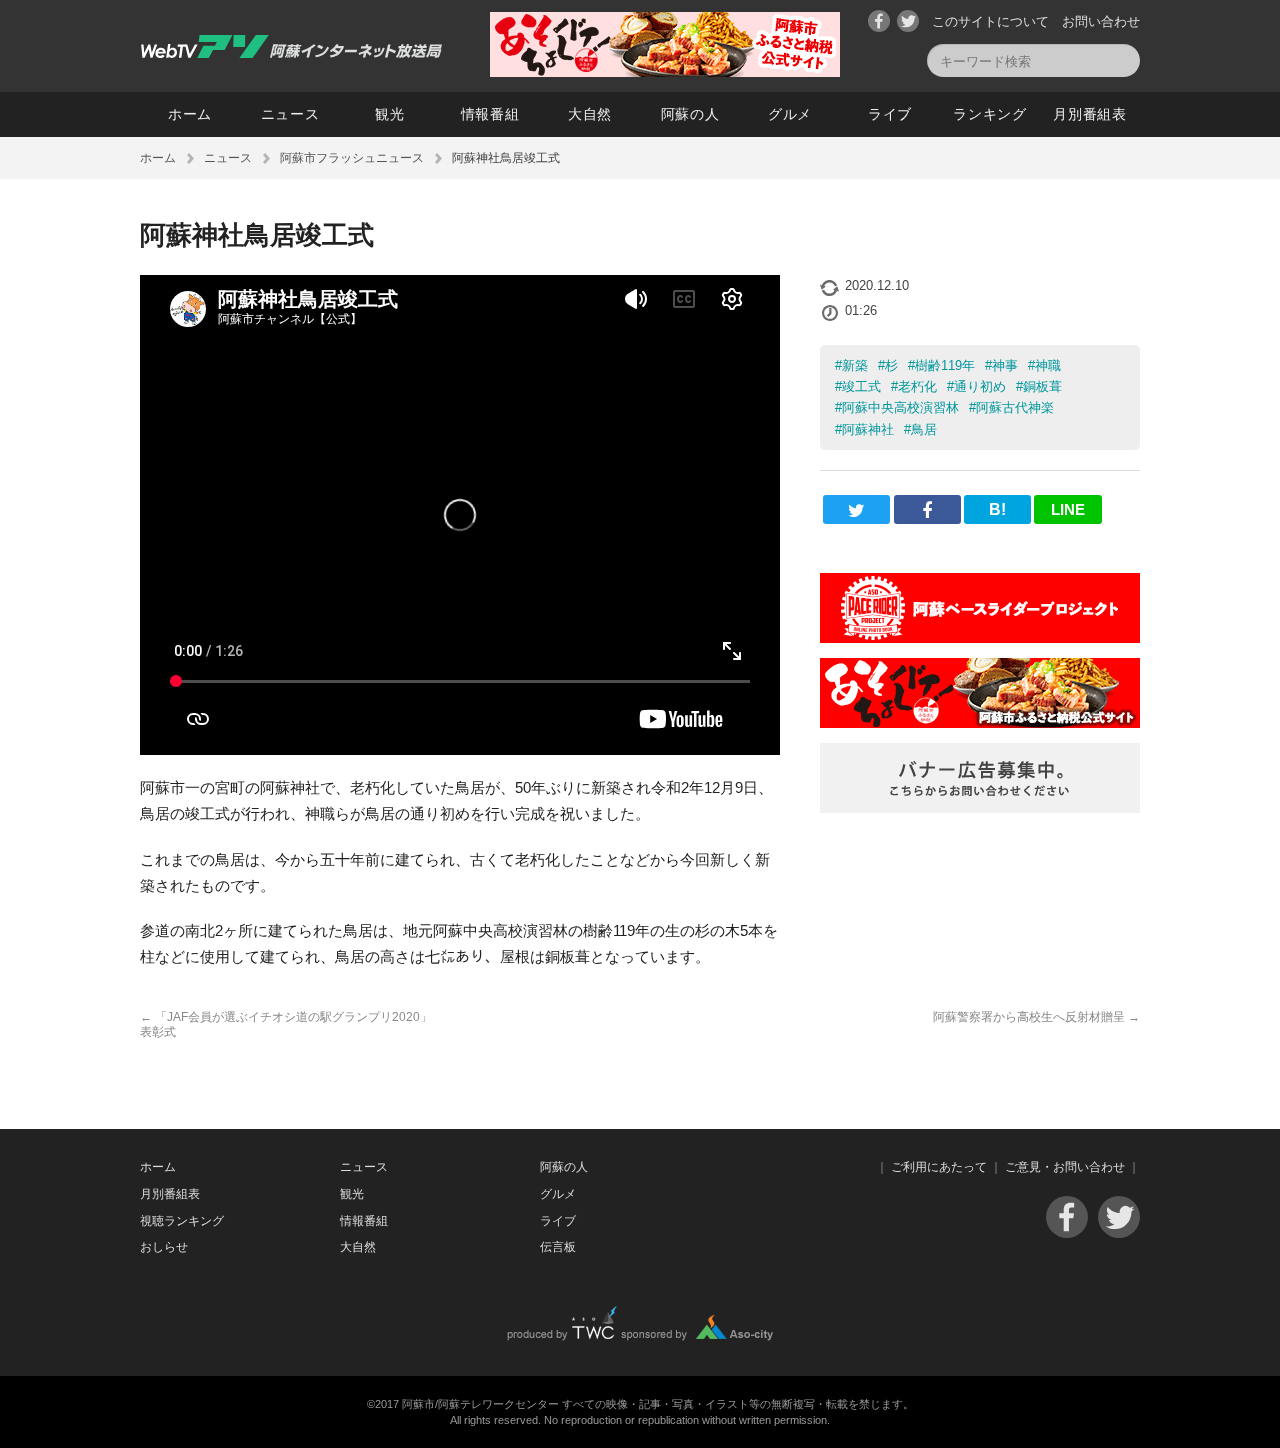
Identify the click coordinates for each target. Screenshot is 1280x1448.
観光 (389, 114)
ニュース (290, 114)
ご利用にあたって (939, 1167)
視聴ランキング (182, 1221)
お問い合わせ (1101, 21)
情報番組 (490, 114)
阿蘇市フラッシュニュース (352, 158)
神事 (1005, 365)
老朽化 (917, 386)
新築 (855, 365)
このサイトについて (990, 21)
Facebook (879, 21)
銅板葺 (1042, 386)
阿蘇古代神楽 (1015, 407)
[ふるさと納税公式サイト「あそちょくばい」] (980, 722)
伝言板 (558, 1247)
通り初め (980, 386)
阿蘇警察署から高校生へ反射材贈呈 (1036, 1017)
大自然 (590, 114)
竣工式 (861, 386)
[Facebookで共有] (927, 509)
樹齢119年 (945, 365)
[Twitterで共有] (856, 509)
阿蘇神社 (868, 429)
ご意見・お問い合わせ (1065, 1167)
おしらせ (164, 1247)
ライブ (890, 114)
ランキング (990, 114)
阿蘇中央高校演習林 (900, 407)
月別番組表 (1090, 114)
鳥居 (924, 429)
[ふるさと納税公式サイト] (665, 71)
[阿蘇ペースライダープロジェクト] (980, 637)
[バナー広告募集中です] (980, 807)
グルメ (790, 114)
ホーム (190, 114)
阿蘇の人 (690, 114)
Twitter (908, 21)
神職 (1048, 365)
